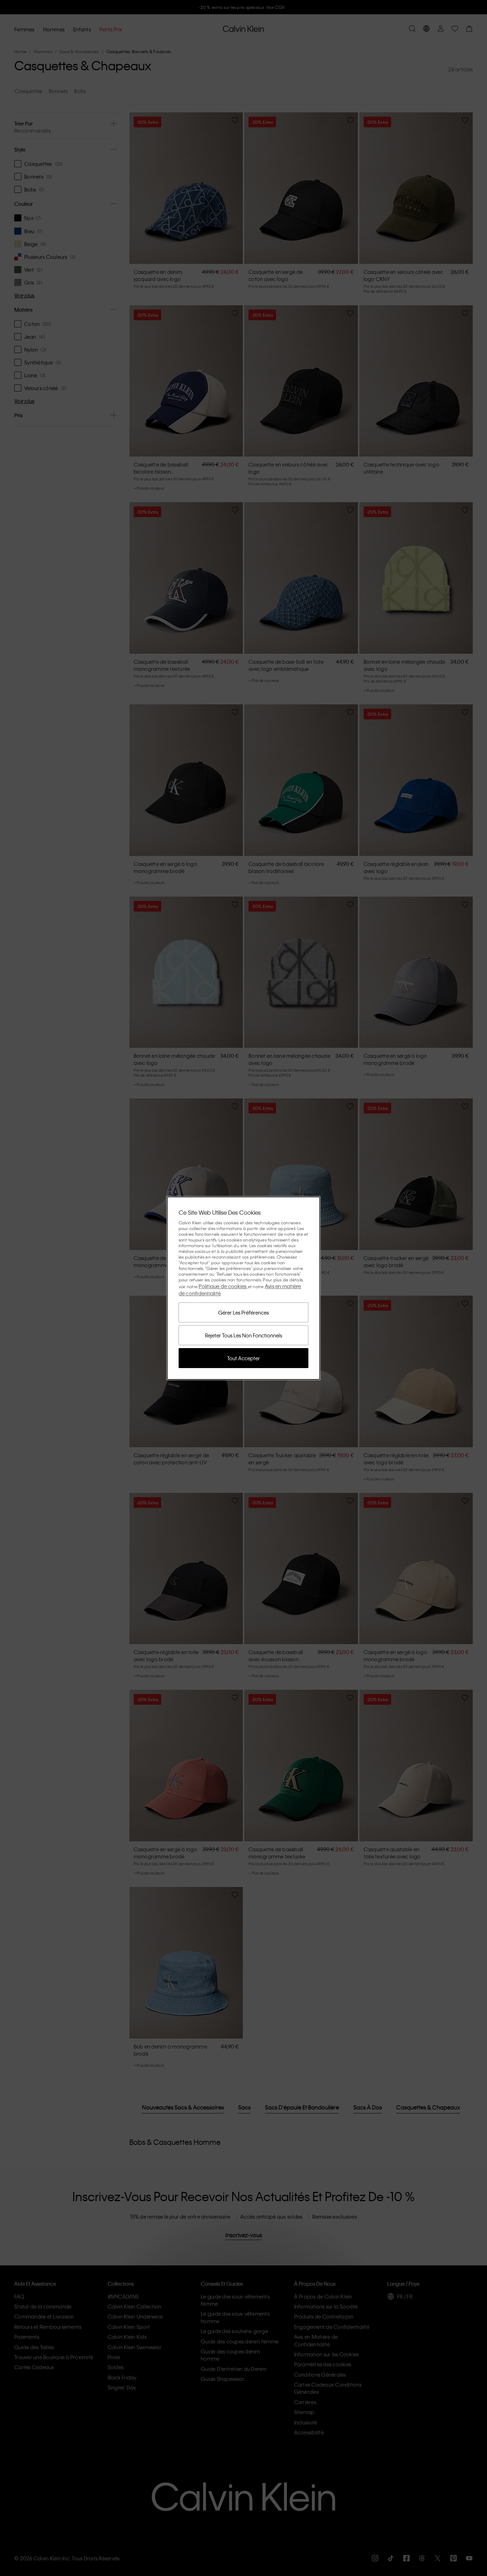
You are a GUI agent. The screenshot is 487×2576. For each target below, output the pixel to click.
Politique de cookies (223, 1286)
